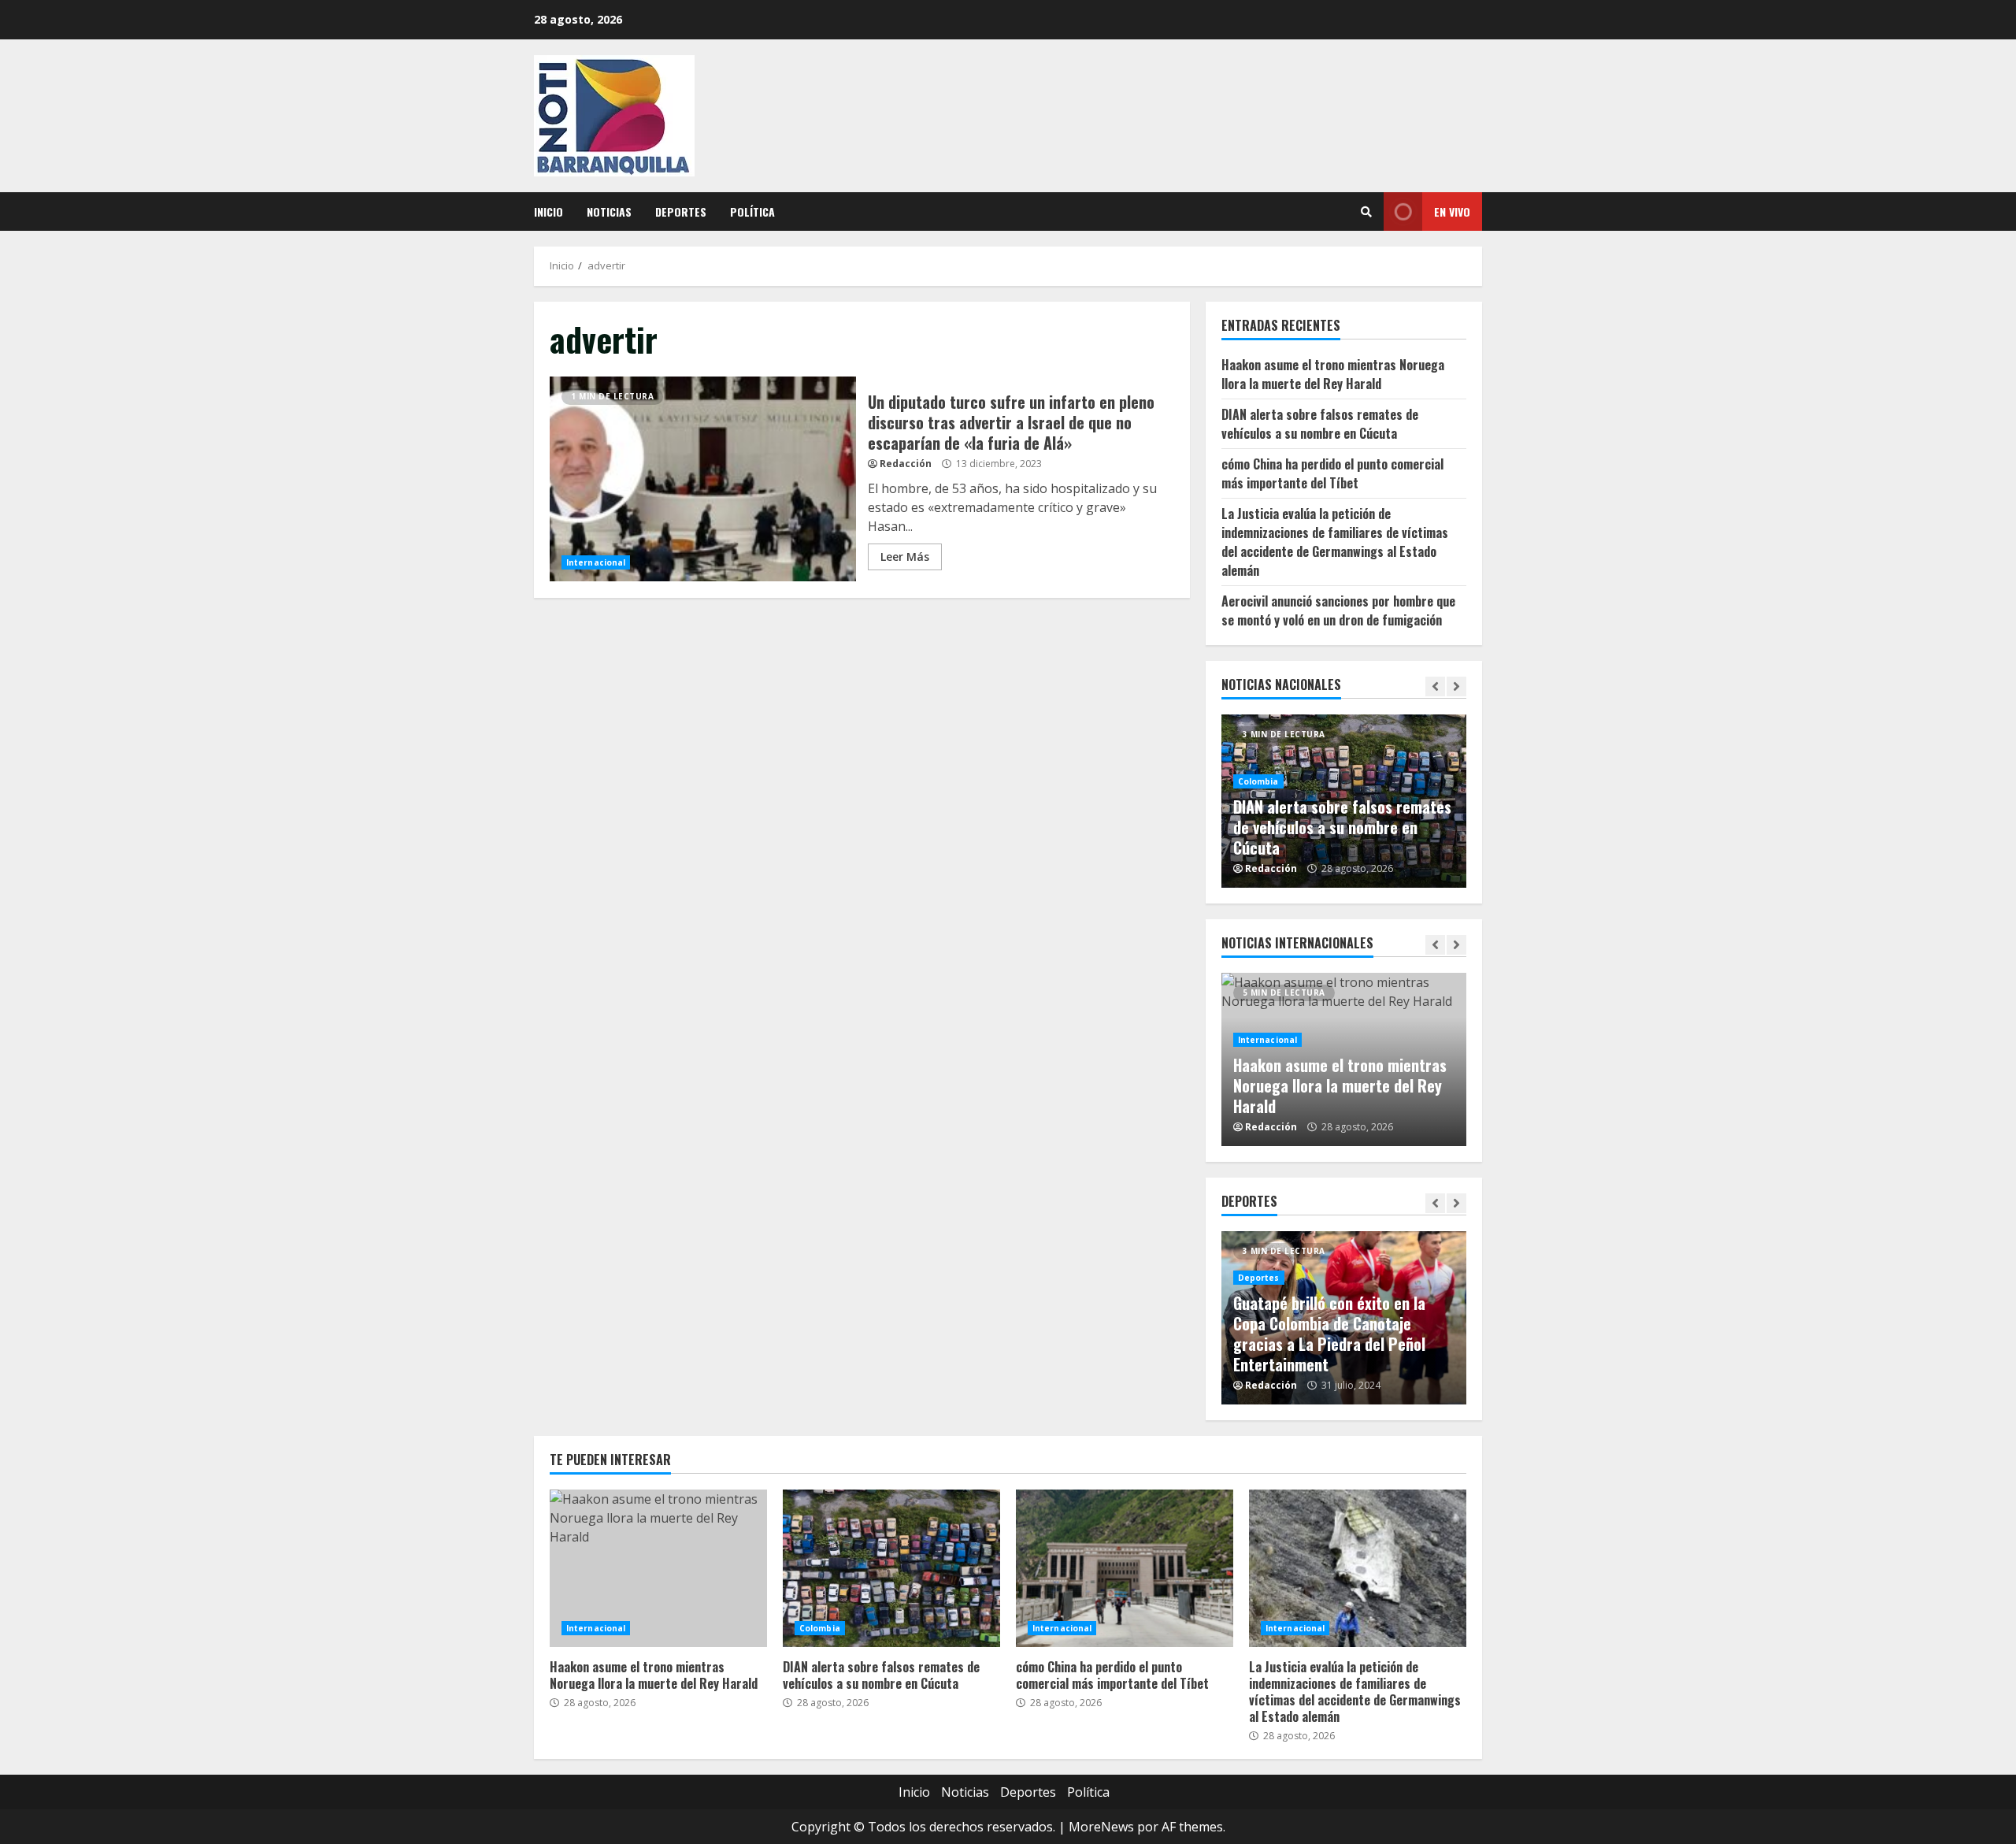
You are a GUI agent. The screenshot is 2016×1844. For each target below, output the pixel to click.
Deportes (681, 211)
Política (752, 211)
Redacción (906, 464)
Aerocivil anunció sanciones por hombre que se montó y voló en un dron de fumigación (1338, 610)
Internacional (596, 562)
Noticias (609, 211)
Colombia (1258, 781)
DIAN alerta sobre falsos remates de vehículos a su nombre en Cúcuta (1320, 424)
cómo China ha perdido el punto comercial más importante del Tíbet (1332, 473)
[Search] (1366, 212)
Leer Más (905, 557)
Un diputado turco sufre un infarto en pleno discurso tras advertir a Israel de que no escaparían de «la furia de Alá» (703, 479)
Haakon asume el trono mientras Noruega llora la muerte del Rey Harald (1333, 374)
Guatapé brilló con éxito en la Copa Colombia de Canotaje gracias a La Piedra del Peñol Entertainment (1329, 1334)
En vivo (1452, 211)
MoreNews (1101, 1827)
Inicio (548, 211)
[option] (1344, 801)
